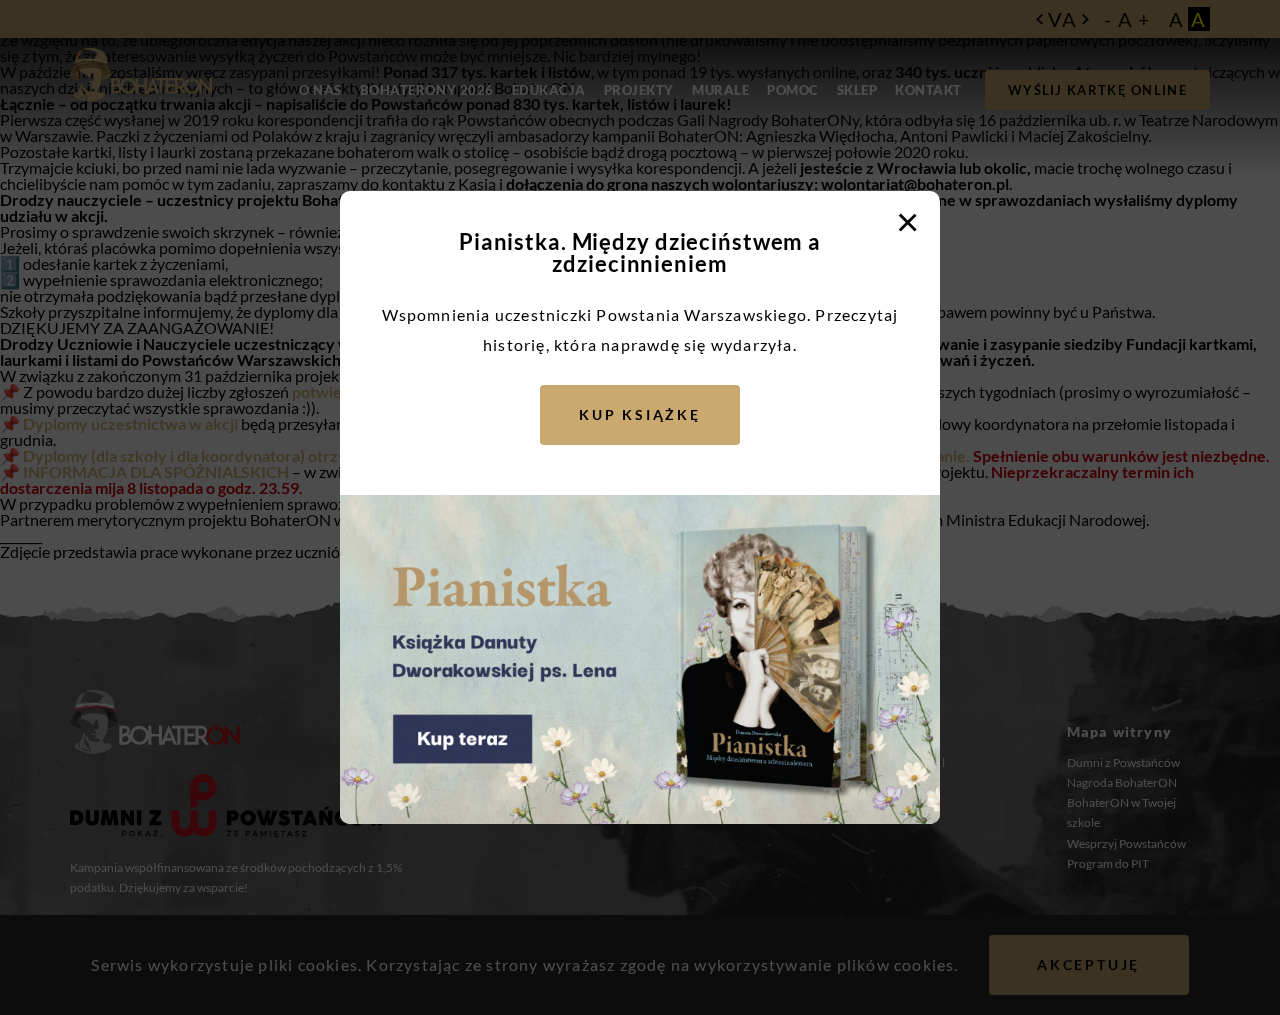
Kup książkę (640, 414)
